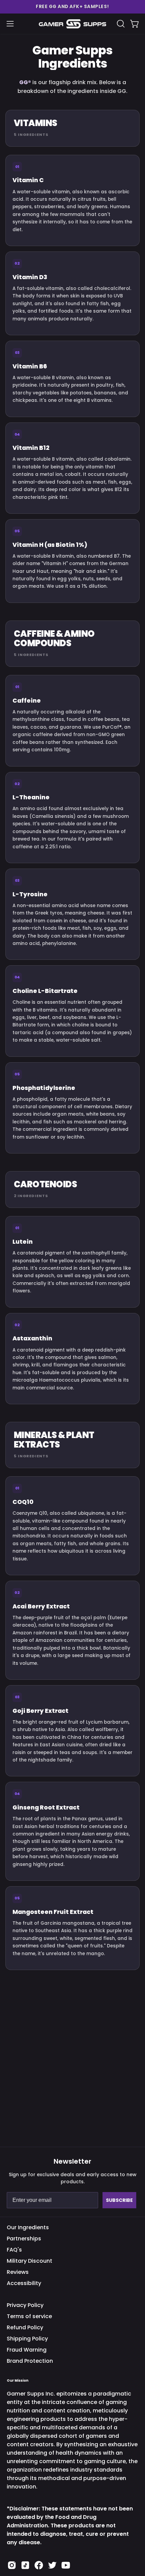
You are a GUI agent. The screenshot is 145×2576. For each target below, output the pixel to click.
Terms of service (29, 2316)
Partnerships (24, 2239)
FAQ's (14, 2250)
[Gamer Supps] (72, 24)
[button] (72, 7)
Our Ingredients (28, 2227)
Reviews (18, 2272)
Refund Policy (25, 2327)
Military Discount (30, 2261)
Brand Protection (30, 2361)
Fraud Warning (27, 2350)
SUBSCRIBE (119, 2200)
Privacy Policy (25, 2305)
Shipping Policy (27, 2339)
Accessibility (24, 2283)
